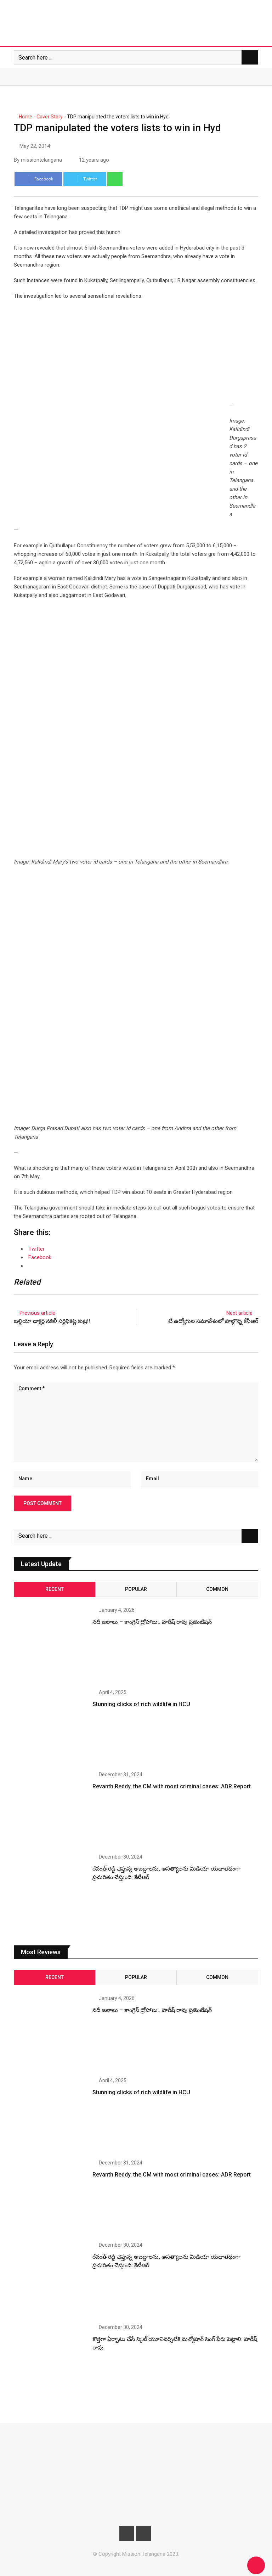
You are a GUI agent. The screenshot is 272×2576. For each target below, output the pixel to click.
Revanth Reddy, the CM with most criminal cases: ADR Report (172, 1786)
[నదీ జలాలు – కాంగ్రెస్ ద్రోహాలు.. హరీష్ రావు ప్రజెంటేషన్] (50, 1644)
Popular (136, 1589)
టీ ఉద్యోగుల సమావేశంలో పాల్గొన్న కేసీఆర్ (213, 1321)
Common (217, 1589)
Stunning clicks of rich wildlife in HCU (141, 1704)
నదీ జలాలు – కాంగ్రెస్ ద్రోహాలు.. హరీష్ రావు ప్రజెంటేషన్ (152, 1622)
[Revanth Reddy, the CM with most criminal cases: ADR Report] (50, 1809)
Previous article (37, 1313)
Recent (55, 1589)
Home (25, 117)
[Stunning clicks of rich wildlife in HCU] (50, 1726)
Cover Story (50, 117)
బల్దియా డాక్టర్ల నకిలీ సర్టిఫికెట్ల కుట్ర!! (52, 1321)
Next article (239, 1313)
